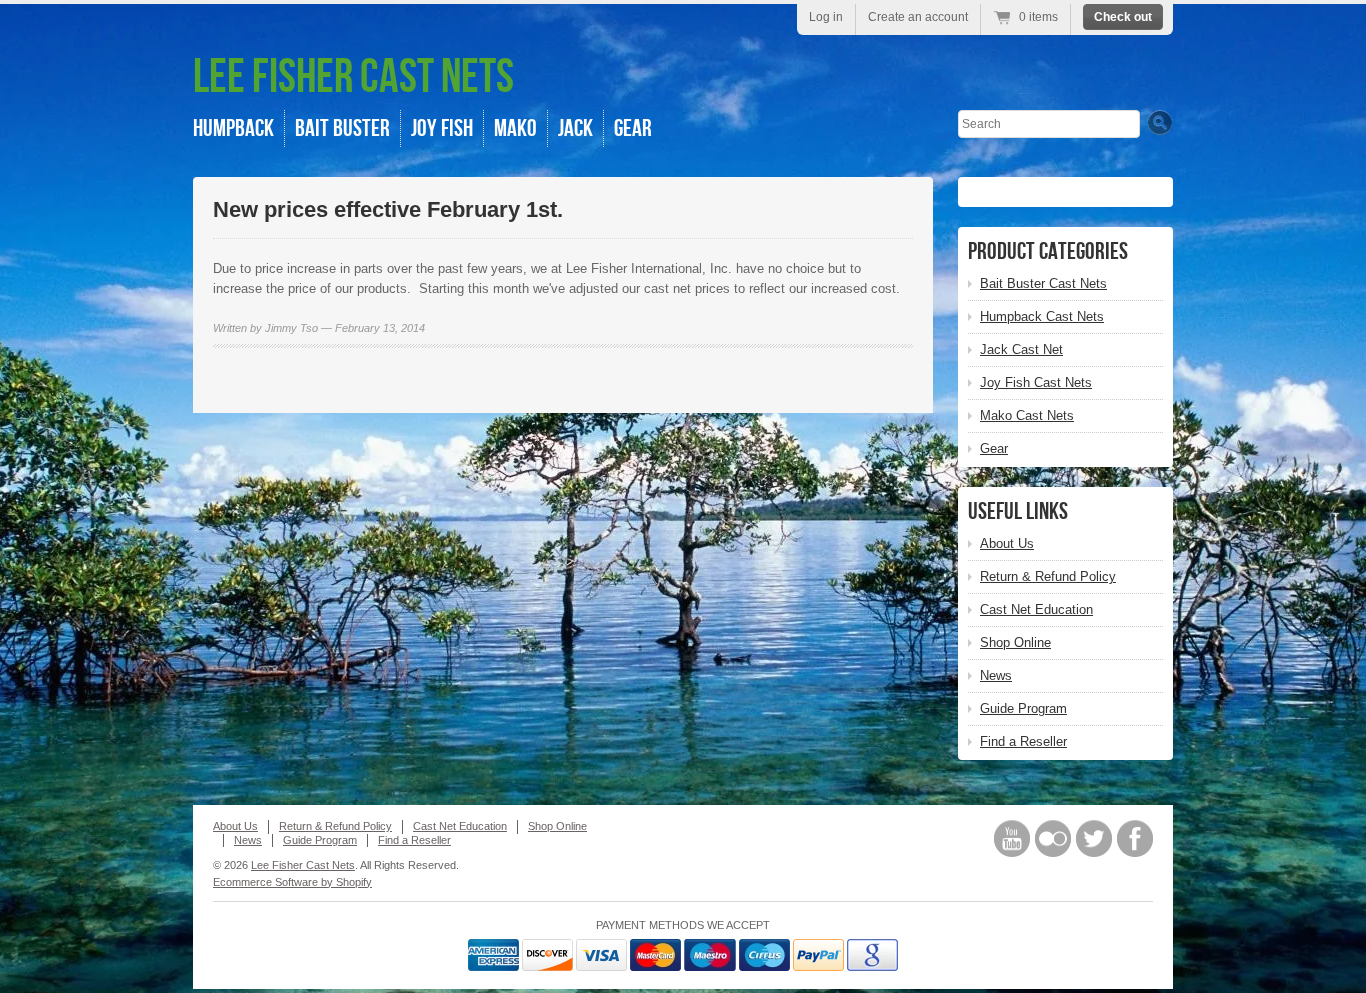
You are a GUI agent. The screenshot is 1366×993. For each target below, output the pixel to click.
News (996, 675)
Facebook (1135, 838)
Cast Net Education (1036, 609)
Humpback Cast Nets (1042, 316)
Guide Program (1023, 708)
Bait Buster (342, 128)
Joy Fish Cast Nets (1036, 382)
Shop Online (1015, 642)
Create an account (918, 17)
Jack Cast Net (1021, 349)
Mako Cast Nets (1027, 415)
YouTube (1012, 838)
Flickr (1053, 838)
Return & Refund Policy (1048, 576)
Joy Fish (442, 128)
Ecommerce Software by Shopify (292, 882)
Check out (1123, 17)
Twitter (1094, 838)
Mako (515, 128)
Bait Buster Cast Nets (1043, 283)
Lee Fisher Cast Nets (353, 77)
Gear (633, 128)
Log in (826, 17)
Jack (575, 128)
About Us (1007, 543)
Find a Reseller (1023, 741)
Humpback (233, 128)
